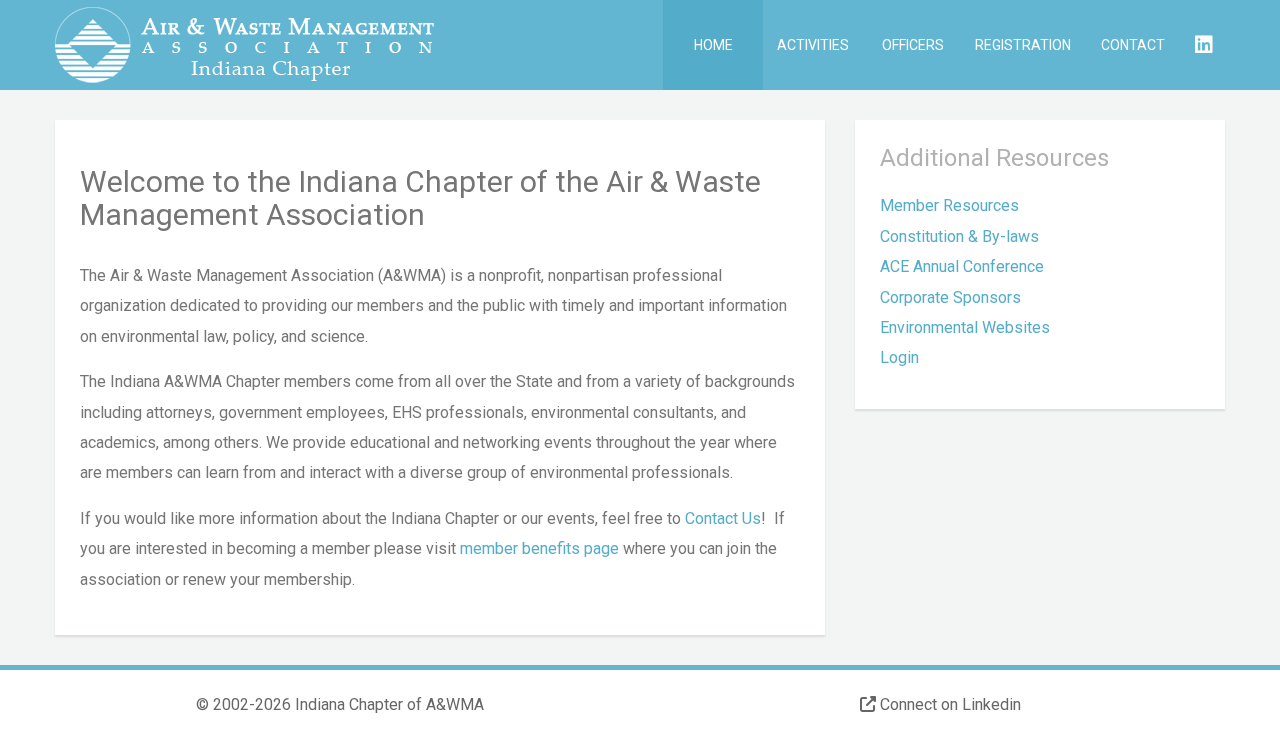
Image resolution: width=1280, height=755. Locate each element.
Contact (1133, 45)
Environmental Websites (965, 327)
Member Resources (949, 205)
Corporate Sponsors (950, 297)
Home (713, 45)
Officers (913, 45)
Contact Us (723, 518)
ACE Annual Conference (962, 266)
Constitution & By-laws (959, 236)
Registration (1023, 45)
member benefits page (539, 548)
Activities (813, 45)
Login (899, 357)
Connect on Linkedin (948, 704)
